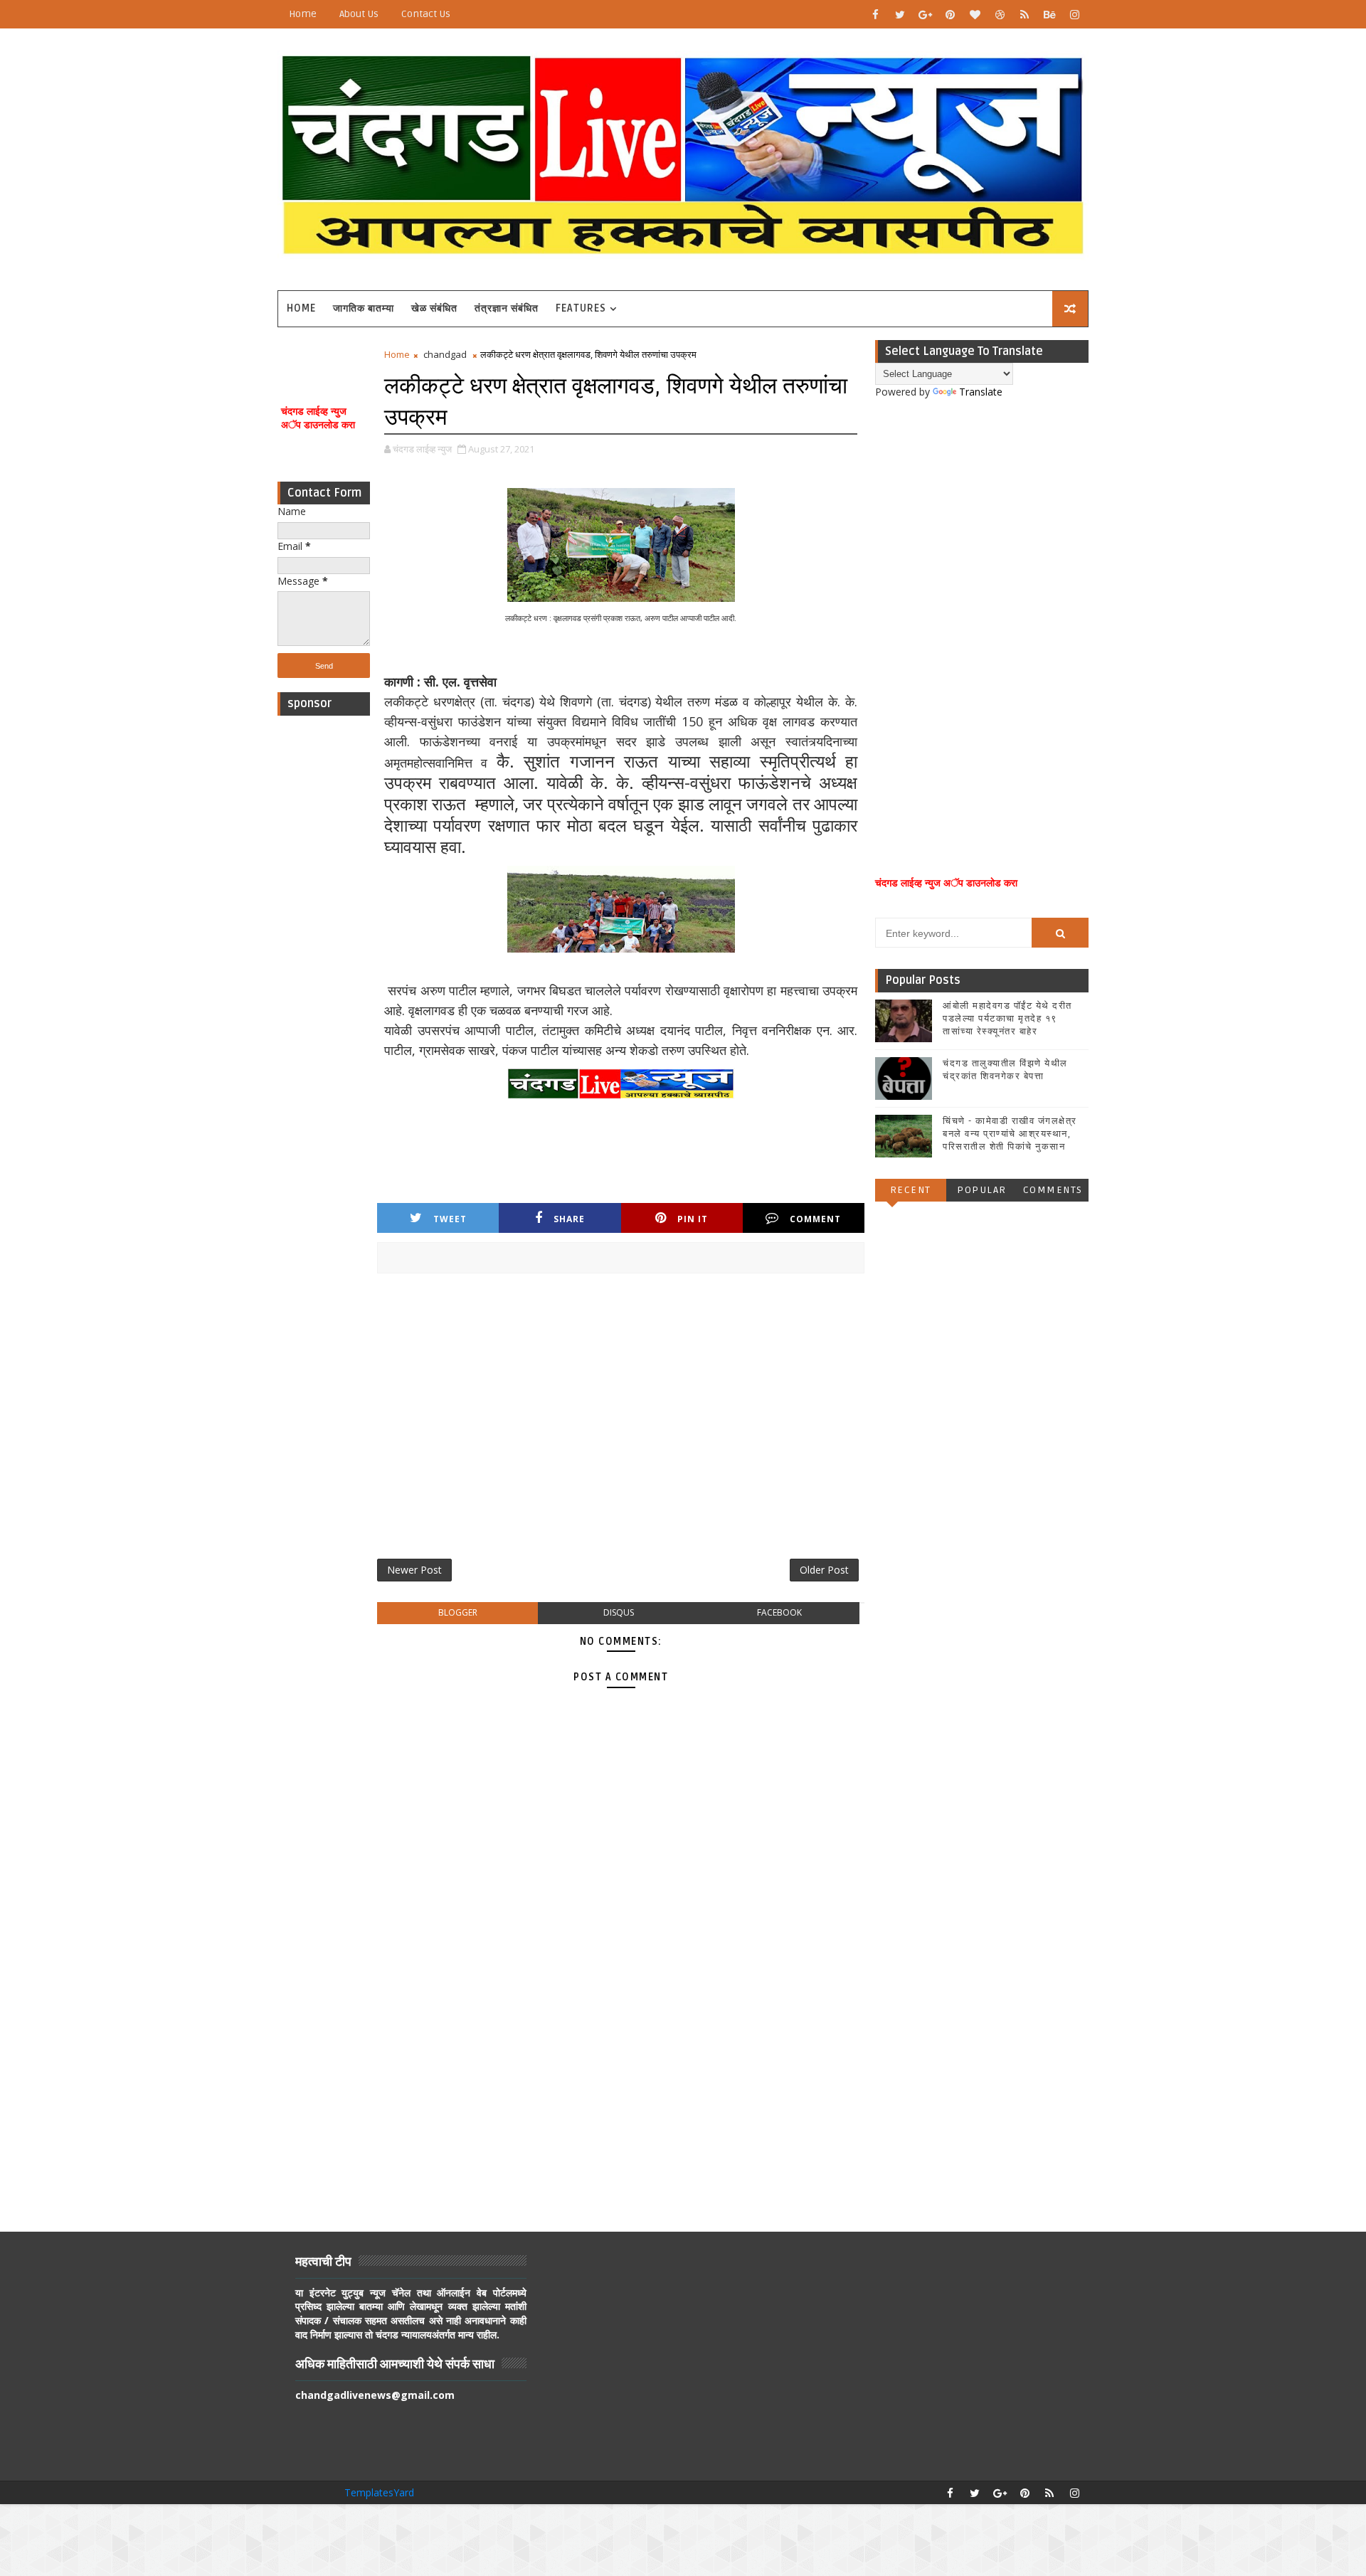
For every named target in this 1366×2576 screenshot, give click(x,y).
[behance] (1049, 14)
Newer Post (414, 1570)
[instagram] (1074, 14)
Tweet (450, 1219)
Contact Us (426, 14)
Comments (1053, 1190)
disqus (619, 1612)
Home (303, 14)
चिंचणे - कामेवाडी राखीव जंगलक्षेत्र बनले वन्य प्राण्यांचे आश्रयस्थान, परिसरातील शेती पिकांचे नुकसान (1010, 1134)
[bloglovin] (975, 14)
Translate (981, 392)
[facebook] (875, 14)
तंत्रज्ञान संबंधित (507, 308)
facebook (779, 1612)
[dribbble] (1000, 14)
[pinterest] (950, 14)
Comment (815, 1219)
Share (569, 1219)
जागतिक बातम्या (364, 308)
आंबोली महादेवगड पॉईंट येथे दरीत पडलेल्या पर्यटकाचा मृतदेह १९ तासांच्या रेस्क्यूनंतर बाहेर (1007, 1019)
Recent (911, 1190)
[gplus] (925, 14)
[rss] (1024, 14)
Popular (982, 1190)
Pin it (693, 1219)
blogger (458, 1612)
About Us (359, 14)
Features (581, 308)
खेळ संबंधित (434, 308)
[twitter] (900, 14)
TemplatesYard (379, 2492)
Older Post (824, 1570)
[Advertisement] (324, 936)
